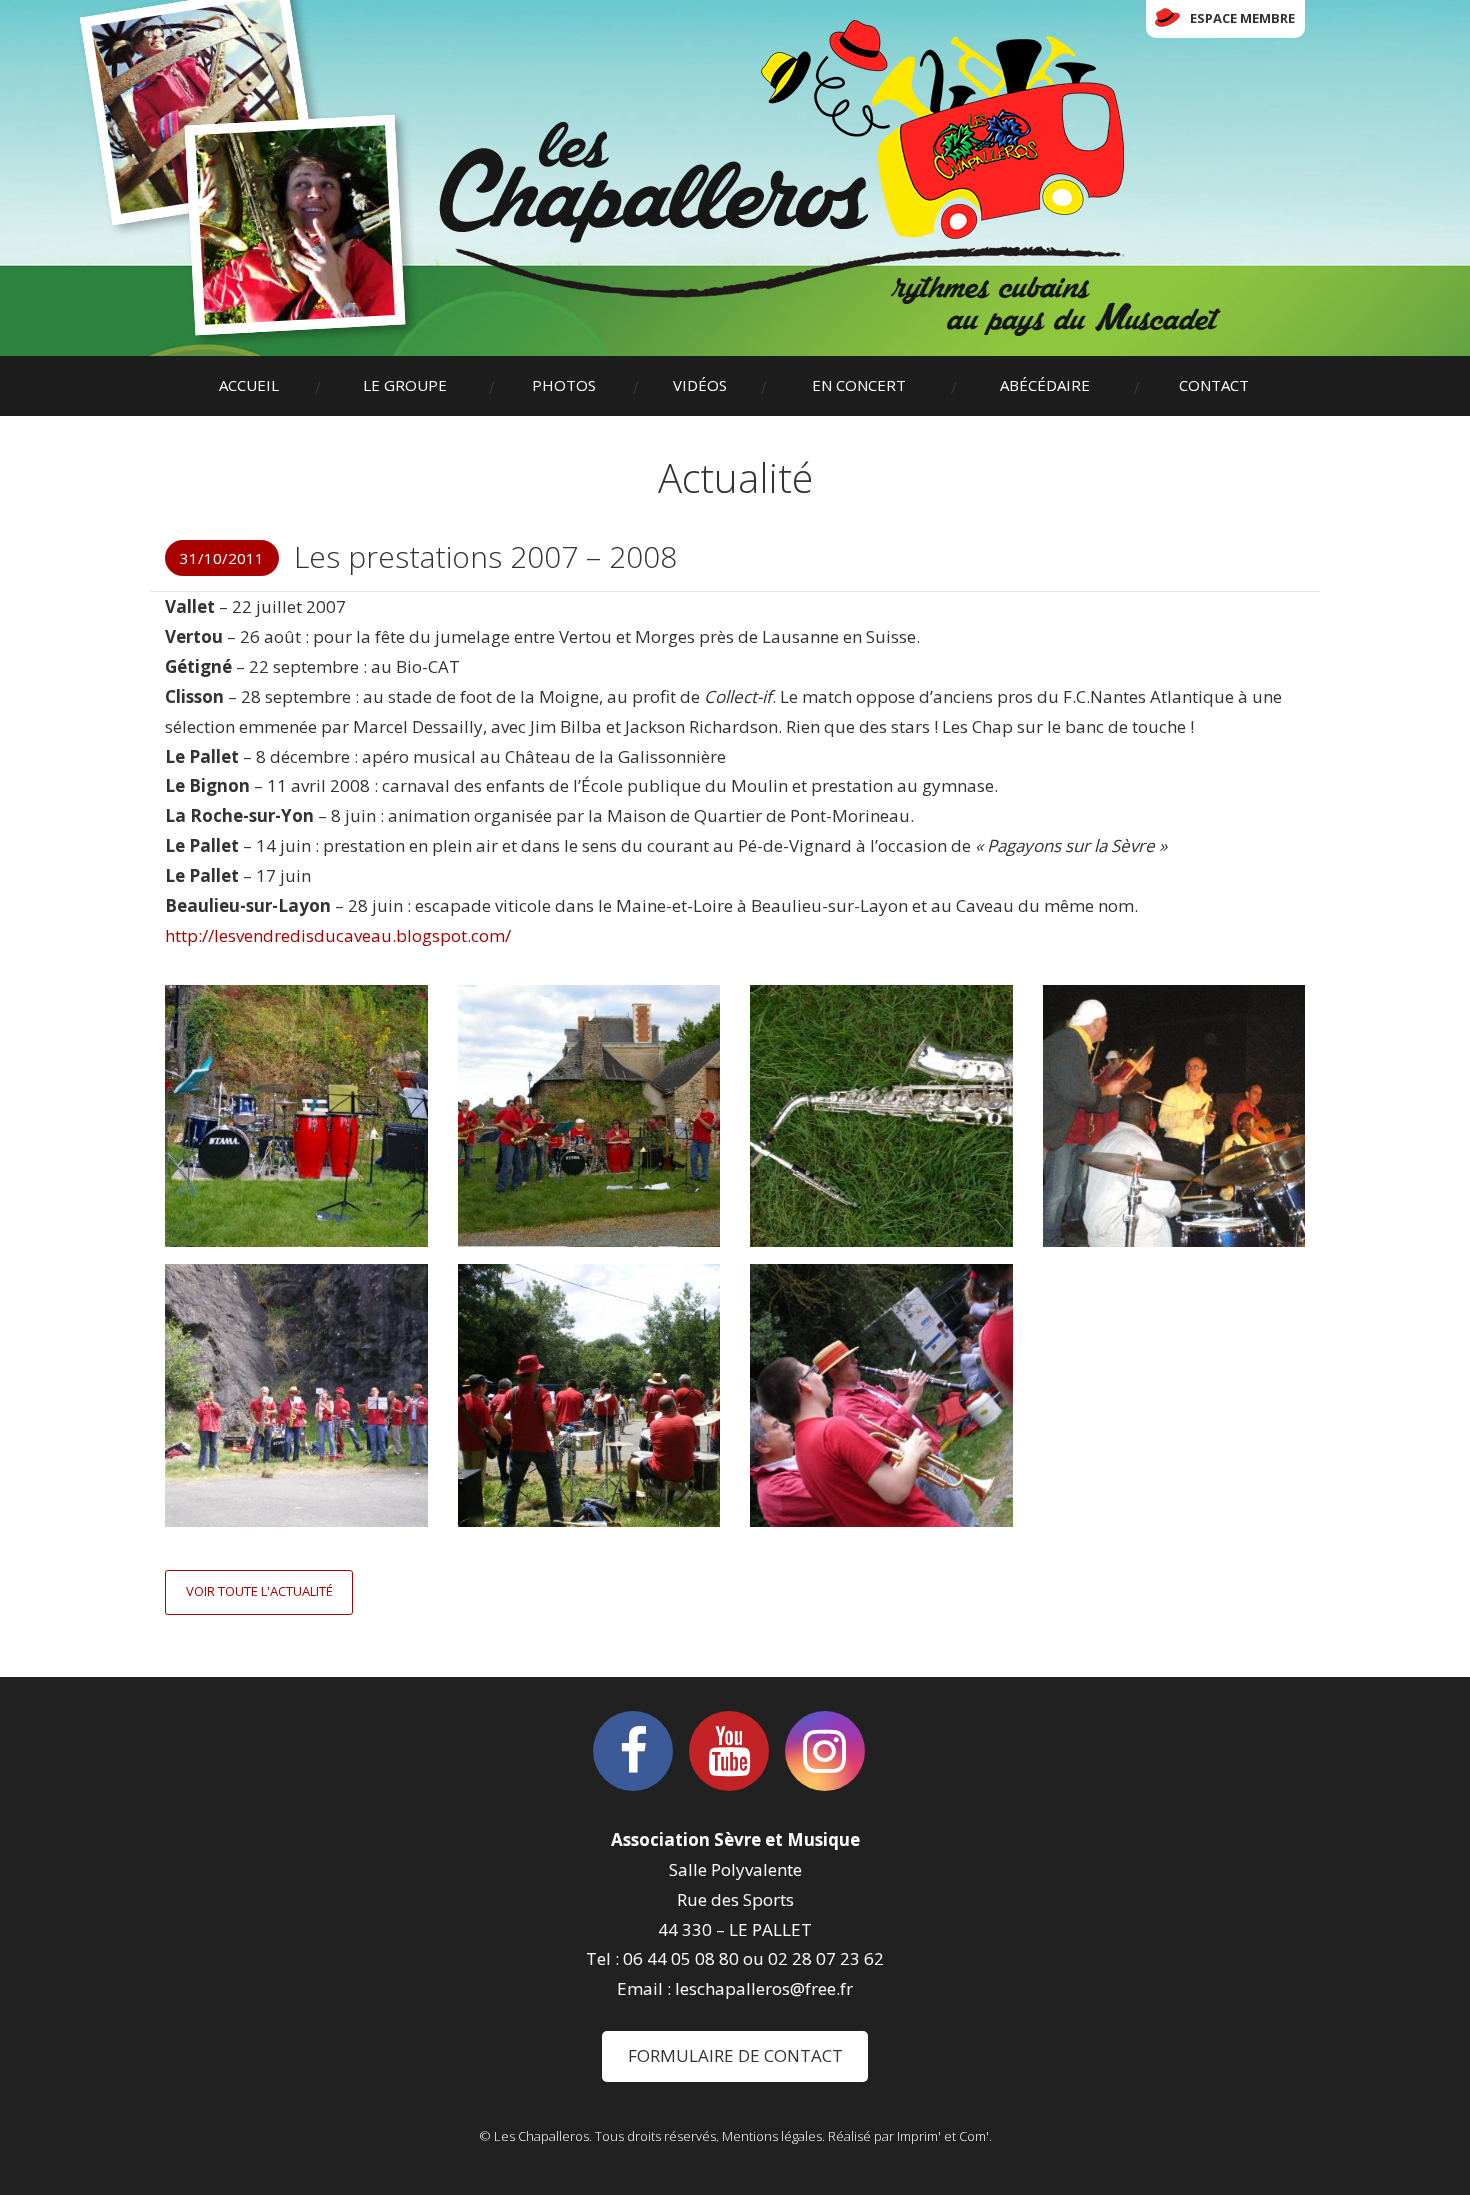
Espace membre (1242, 18)
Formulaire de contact (735, 2055)
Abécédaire (1045, 385)
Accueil (249, 385)
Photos (564, 385)
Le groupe (405, 385)
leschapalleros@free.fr (764, 1988)
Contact (1214, 385)
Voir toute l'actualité (259, 1591)
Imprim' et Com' (943, 2136)
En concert (859, 385)
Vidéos (700, 385)
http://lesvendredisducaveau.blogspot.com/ (338, 935)
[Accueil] (830, 178)
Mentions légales (772, 2136)
